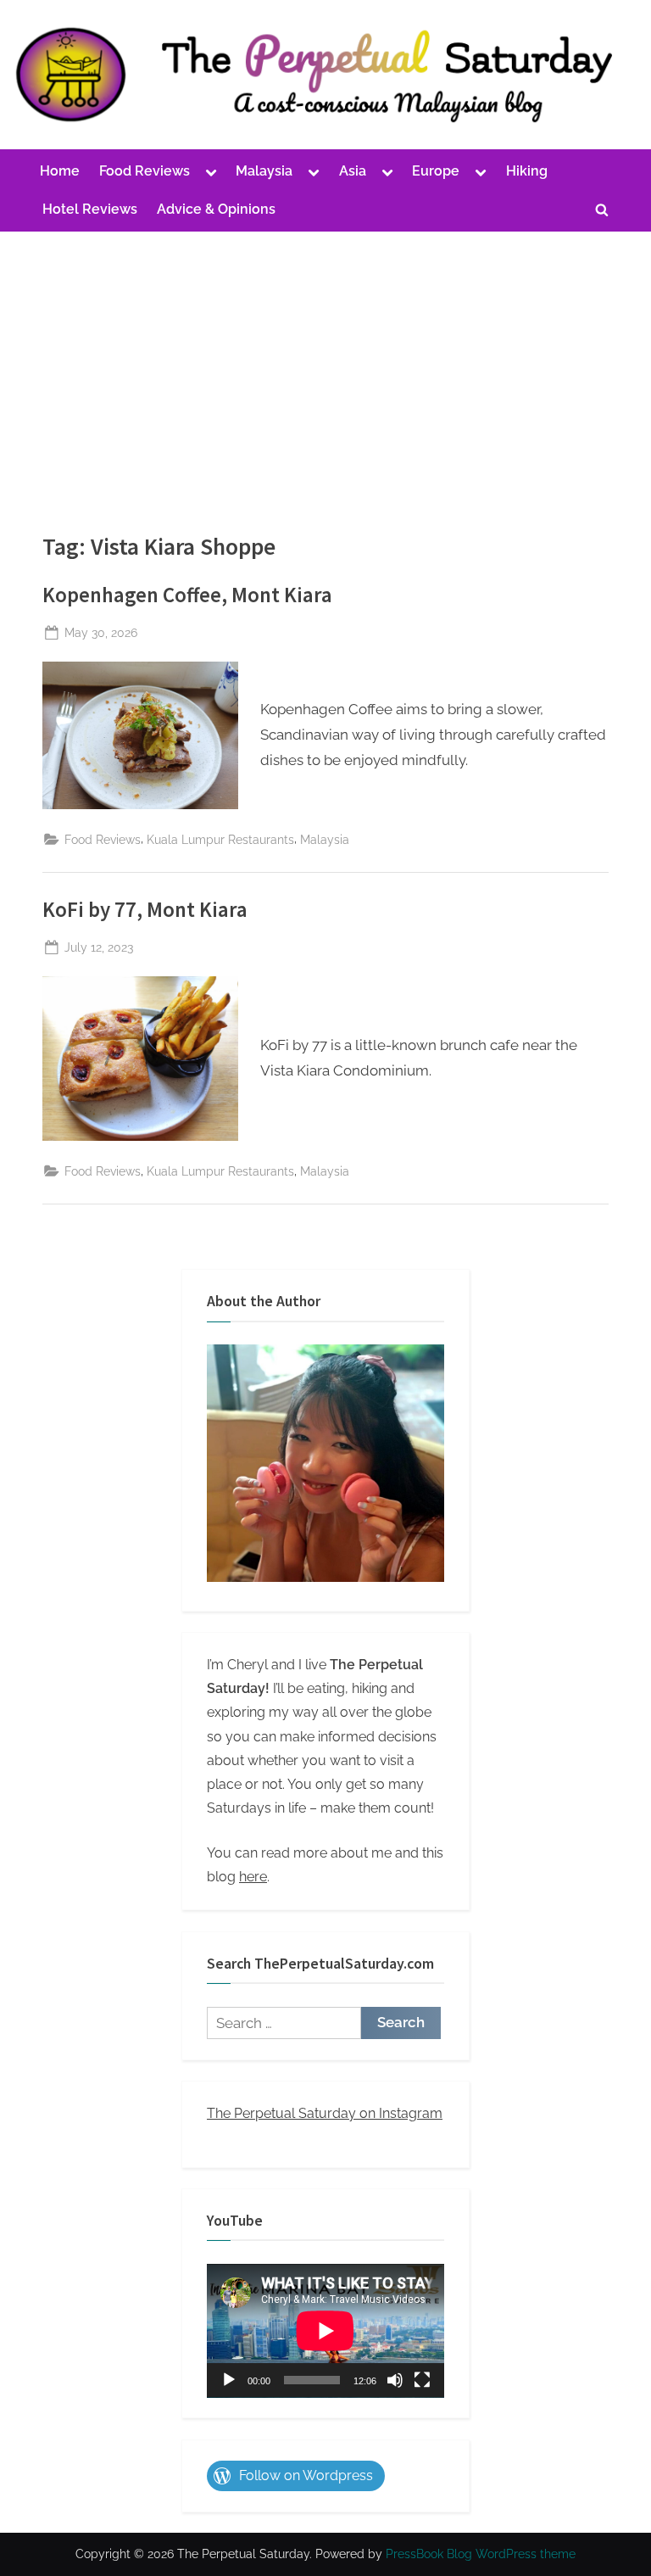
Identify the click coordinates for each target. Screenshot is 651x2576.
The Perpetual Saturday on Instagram (325, 2113)
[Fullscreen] (422, 2380)
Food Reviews (145, 171)
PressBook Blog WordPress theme (481, 2554)
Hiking (527, 171)
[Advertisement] (325, 359)
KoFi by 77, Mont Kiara (145, 910)
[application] (325, 2331)
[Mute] (395, 2380)
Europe (436, 171)
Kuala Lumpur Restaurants (220, 839)
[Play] (229, 2380)
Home (60, 171)
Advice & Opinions (216, 209)
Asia (353, 171)
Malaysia (264, 171)
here (253, 1877)
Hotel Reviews (90, 209)
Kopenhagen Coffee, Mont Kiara (187, 595)
